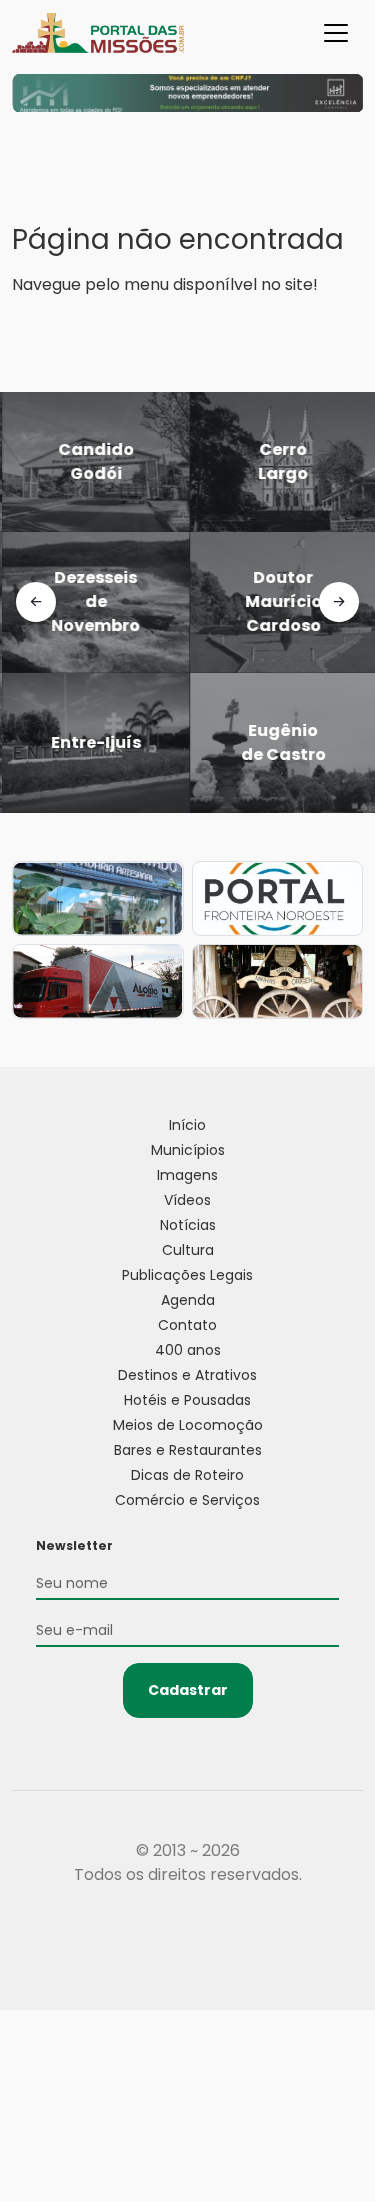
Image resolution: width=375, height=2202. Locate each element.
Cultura (188, 1250)
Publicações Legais (187, 1275)
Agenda (188, 1300)
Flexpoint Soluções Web (187, 1948)
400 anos (188, 1350)
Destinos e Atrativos (187, 1375)
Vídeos (187, 1200)
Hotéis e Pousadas (187, 1400)
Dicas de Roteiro (187, 1475)
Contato (187, 1325)
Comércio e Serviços (187, 1500)
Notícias (188, 1225)
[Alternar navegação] (336, 33)
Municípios (188, 1150)
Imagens (187, 1175)
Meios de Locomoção (188, 1425)
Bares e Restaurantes (188, 1450)
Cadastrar (188, 1690)
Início (187, 1125)
